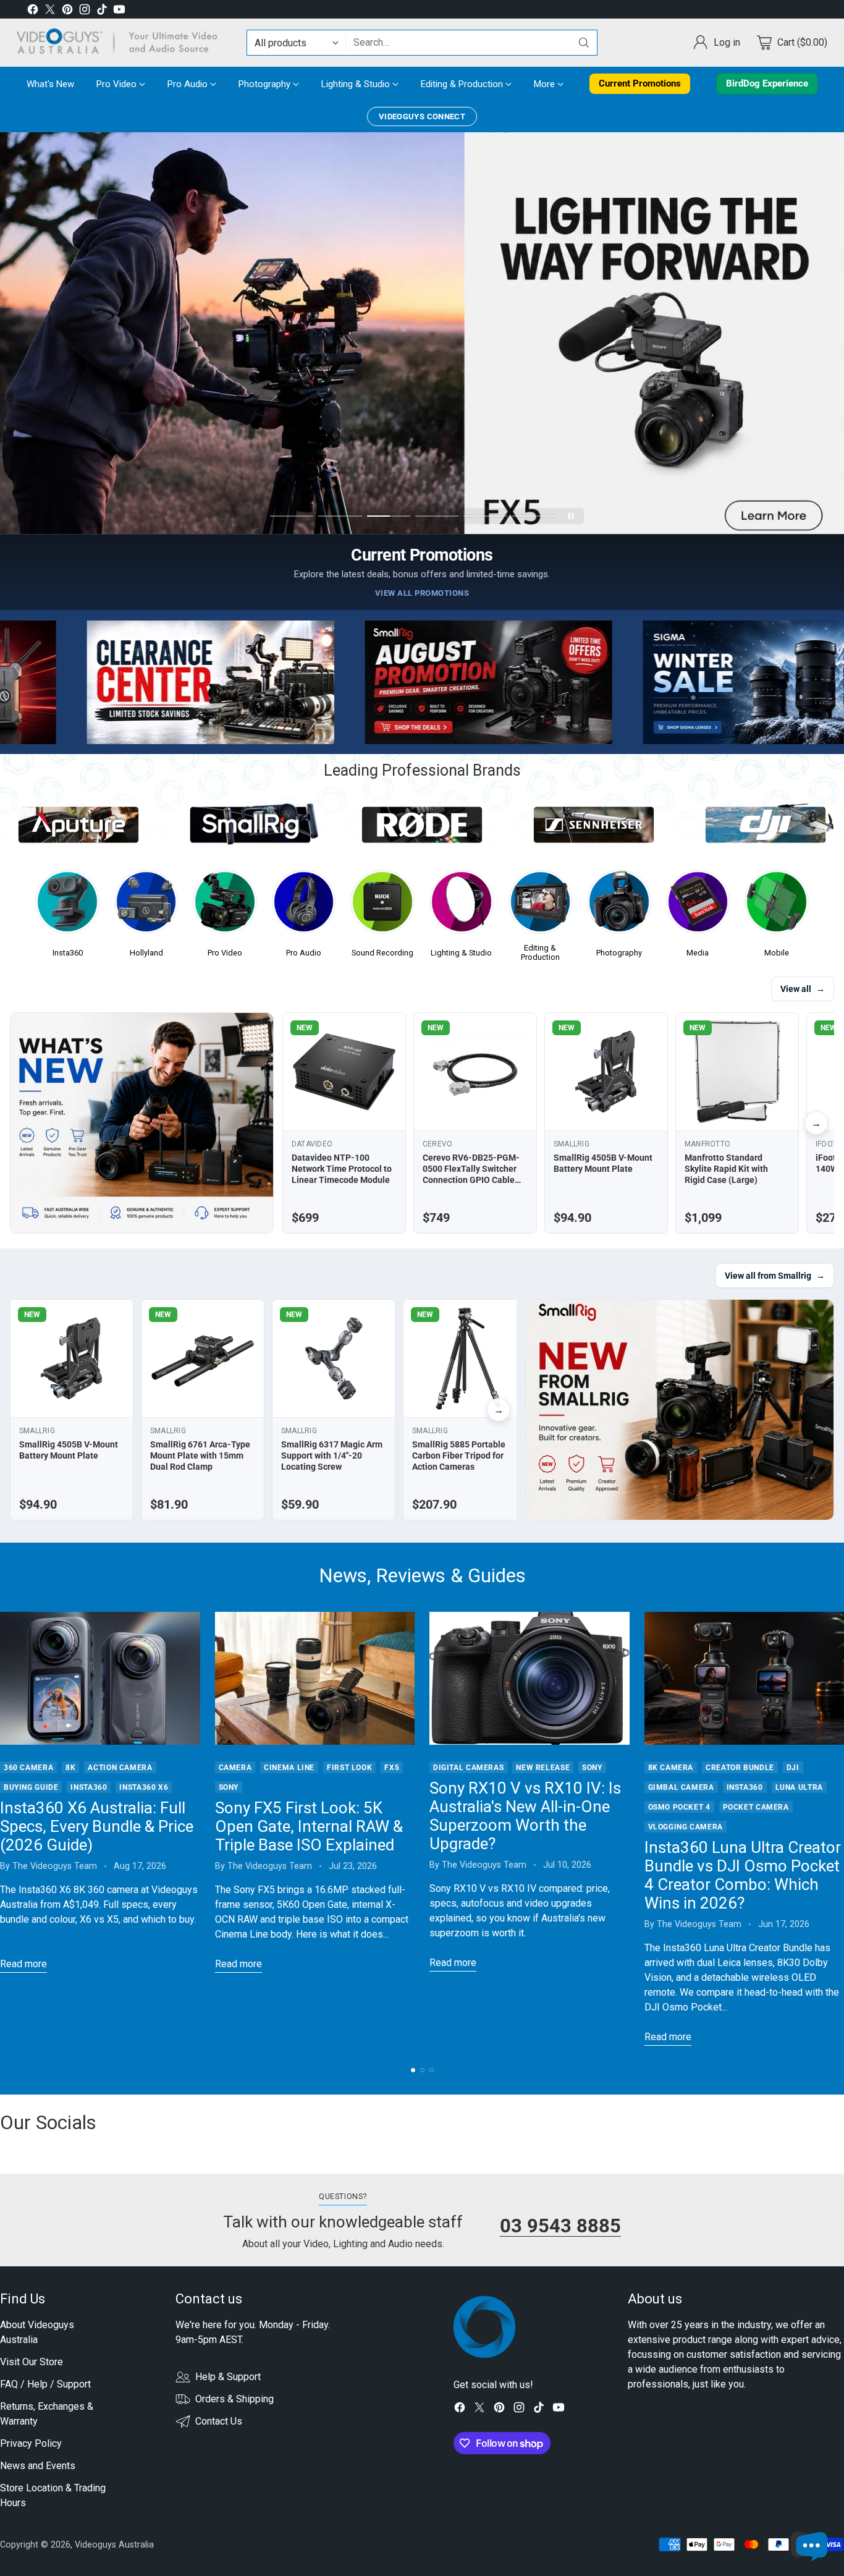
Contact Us (219, 2421)
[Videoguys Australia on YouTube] (119, 11)
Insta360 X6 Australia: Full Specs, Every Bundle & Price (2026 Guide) (97, 1826)
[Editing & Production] (541, 905)
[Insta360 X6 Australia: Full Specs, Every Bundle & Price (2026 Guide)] (100, 1679)
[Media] (698, 905)
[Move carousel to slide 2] (340, 516)
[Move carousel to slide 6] (534, 516)
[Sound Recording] (382, 905)
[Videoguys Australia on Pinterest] (67, 11)
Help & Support (228, 2377)
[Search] (584, 43)
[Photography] (619, 905)
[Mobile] (777, 905)
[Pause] (571, 516)
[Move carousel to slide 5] (485, 516)
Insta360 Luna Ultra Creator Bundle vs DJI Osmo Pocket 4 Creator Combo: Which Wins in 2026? (743, 1875)
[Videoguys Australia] (122, 43)
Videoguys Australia (114, 2544)
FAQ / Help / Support (45, 2384)
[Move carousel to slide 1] (292, 516)
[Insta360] (67, 905)
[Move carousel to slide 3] (389, 516)
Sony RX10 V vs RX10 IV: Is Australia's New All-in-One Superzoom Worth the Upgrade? (525, 1816)
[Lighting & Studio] (462, 905)
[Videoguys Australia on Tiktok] (102, 11)
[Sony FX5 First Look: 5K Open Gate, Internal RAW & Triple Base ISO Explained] (315, 1679)
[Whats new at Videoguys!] (142, 1123)
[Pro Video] (225, 905)
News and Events (38, 2466)
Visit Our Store (32, 2362)
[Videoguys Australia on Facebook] (33, 11)
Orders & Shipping (234, 2399)
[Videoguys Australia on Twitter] (50, 11)
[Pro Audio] (304, 905)
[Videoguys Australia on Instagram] (85, 11)
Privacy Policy (31, 2443)
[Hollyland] (146, 905)
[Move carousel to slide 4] (437, 516)
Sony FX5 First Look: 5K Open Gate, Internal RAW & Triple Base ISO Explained (309, 1826)
